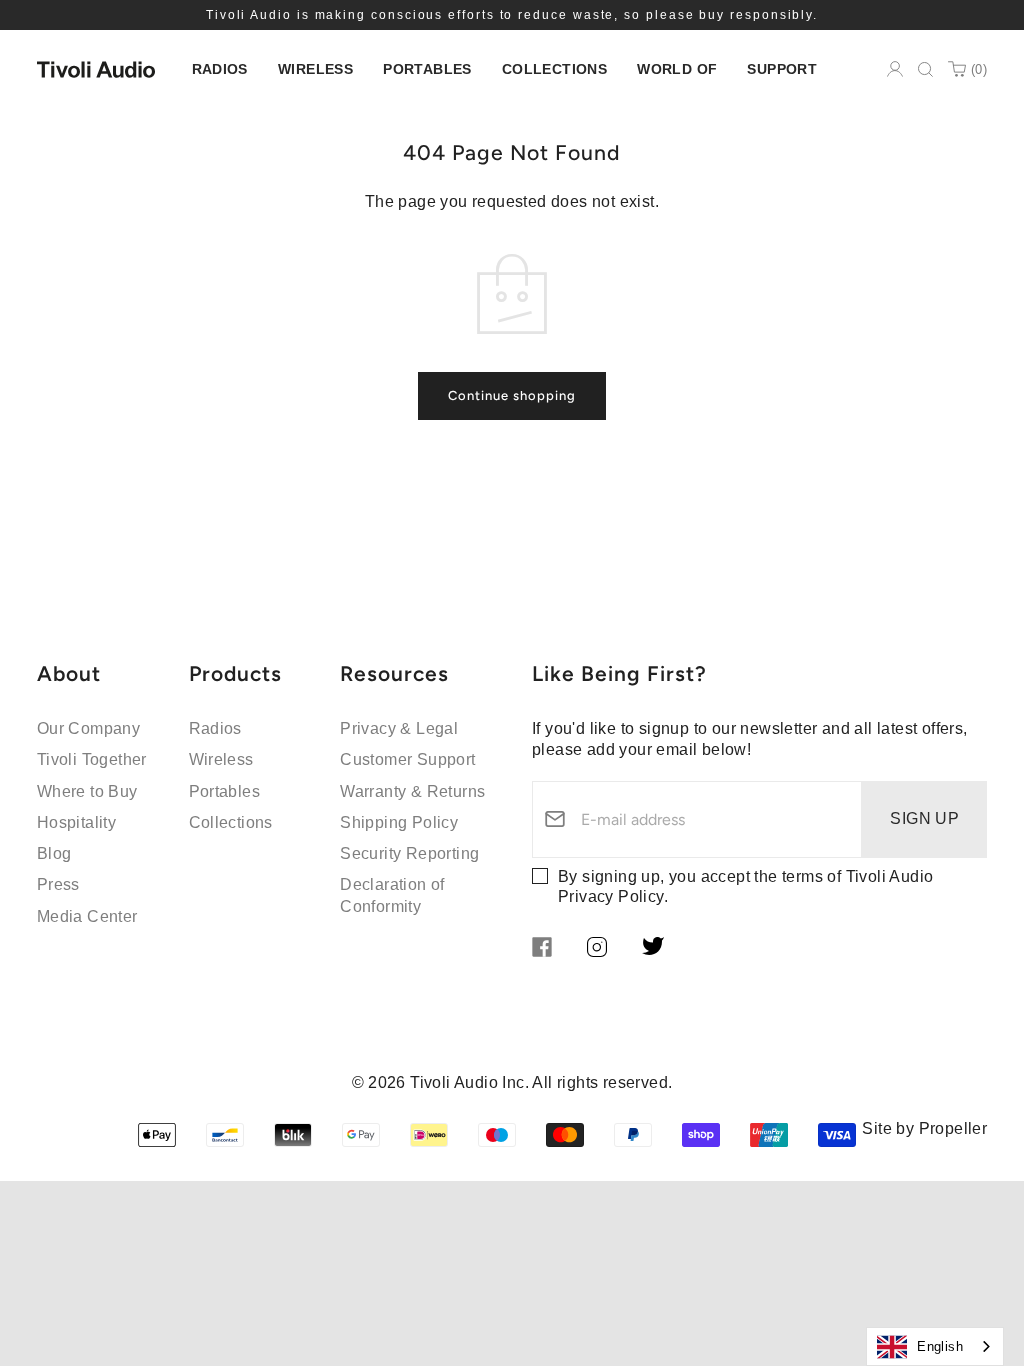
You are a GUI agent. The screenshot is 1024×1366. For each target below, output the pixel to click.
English (940, 1346)
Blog (54, 853)
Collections (231, 822)
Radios (215, 728)
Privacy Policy (611, 896)
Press (58, 884)
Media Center (87, 916)
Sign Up (924, 818)
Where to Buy (87, 791)
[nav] (220, 69)
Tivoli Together (92, 759)
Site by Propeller (924, 1128)
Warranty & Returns (412, 791)
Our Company (88, 728)
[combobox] (935, 1346)
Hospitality (76, 822)
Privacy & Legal (399, 728)
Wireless (221, 759)
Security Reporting (409, 853)
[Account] (895, 69)
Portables (225, 791)
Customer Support (407, 759)
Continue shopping (512, 395)
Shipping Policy (399, 822)
